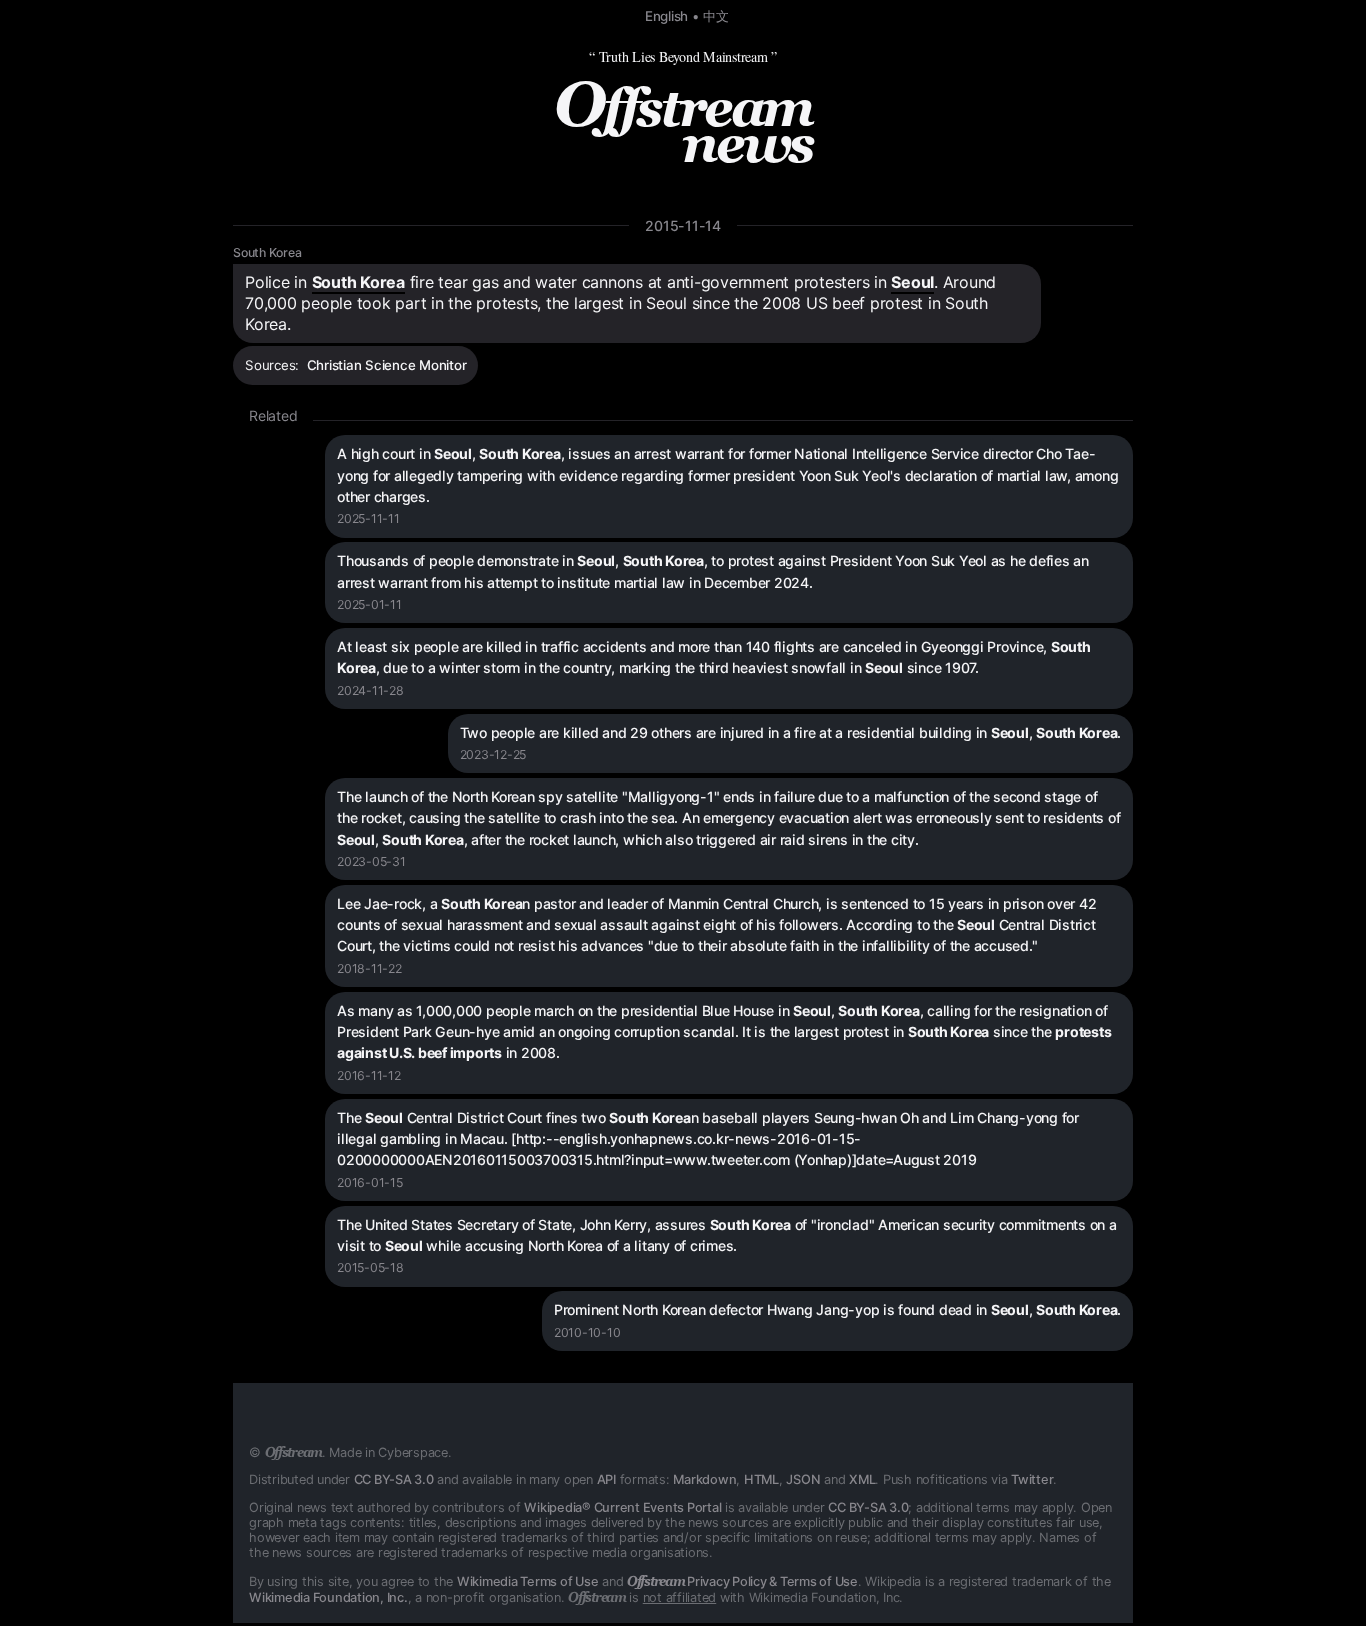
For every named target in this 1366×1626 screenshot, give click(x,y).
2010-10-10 (587, 1332)
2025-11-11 (368, 518)
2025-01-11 (369, 604)
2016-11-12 (369, 1075)
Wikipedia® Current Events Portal (622, 1507)
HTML (761, 1479)
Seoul (912, 282)
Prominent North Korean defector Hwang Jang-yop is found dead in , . (837, 1309)
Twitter (1032, 1479)
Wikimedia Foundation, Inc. (328, 1597)
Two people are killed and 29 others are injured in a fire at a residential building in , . (791, 732)
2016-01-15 (370, 1182)
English (666, 16)
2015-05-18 (370, 1267)
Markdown (704, 1479)
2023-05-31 (371, 861)
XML (862, 1479)
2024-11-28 (370, 690)
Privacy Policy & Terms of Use (742, 1581)
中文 (716, 16)
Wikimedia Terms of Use (528, 1581)
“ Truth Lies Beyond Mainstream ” (683, 56)
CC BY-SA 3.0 (394, 1479)
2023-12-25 (493, 754)
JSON (803, 1479)
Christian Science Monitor (387, 365)
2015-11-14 (683, 225)
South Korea (267, 252)
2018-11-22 (369, 968)
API (606, 1479)
